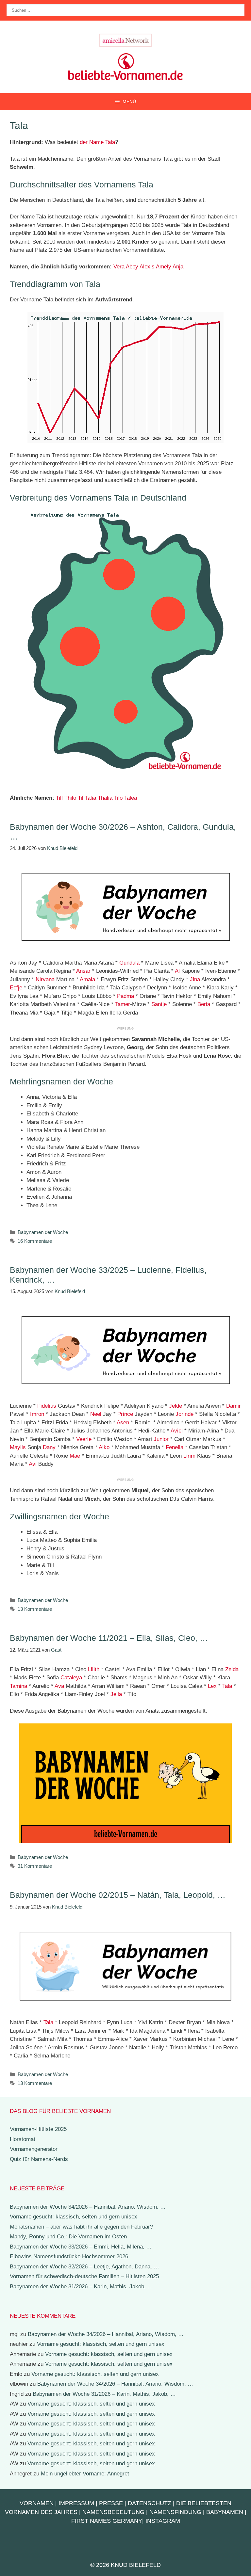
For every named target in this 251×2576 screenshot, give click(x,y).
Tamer (123, 1004)
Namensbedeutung (113, 2512)
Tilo (118, 798)
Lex (212, 1686)
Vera (119, 267)
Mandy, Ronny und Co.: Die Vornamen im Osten (68, 2237)
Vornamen (37, 2503)
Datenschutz (150, 2503)
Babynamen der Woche (43, 1232)
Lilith (94, 1669)
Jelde (176, 1406)
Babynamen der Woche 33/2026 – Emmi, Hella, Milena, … (81, 2247)
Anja (178, 267)
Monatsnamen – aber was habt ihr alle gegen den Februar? (81, 2227)
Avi (33, 1464)
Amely (164, 267)
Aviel (177, 1431)
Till (59, 798)
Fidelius (47, 1406)
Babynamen (225, 2512)
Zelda (232, 1669)
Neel (96, 1414)
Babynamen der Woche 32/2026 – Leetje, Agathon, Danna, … (84, 2267)
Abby (132, 267)
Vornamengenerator (34, 2149)
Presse (111, 2503)
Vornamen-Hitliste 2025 (38, 2129)
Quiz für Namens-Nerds (39, 2159)
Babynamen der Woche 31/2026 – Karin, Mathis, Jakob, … (81, 2287)
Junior (161, 1439)
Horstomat (23, 2139)
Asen (123, 1423)
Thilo (70, 798)
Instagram (163, 2521)
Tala (227, 1686)
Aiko (104, 1447)
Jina (195, 979)
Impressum (76, 2503)
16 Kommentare (35, 1241)
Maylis (18, 1447)
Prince (125, 1414)
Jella (116, 1694)
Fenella (175, 1447)
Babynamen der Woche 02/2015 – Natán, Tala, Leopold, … (118, 1895)
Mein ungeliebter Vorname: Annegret (85, 2474)
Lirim (189, 1456)
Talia (91, 798)
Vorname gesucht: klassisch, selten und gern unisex (74, 2217)
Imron (37, 1414)
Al (177, 971)
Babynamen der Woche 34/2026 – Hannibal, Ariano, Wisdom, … (88, 2207)
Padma (125, 996)
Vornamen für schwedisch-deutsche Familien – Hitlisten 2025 (84, 2276)
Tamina (18, 1686)
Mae (75, 1456)
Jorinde (184, 1414)
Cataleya (71, 1678)
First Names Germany (107, 2521)
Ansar (83, 971)
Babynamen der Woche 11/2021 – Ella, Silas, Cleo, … (109, 1638)
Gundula (129, 963)
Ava (59, 1686)
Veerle (84, 1439)
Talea (131, 798)
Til (81, 798)
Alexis (147, 267)
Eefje (16, 988)
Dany (49, 1447)
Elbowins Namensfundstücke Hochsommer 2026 (69, 2256)
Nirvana (45, 979)
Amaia (87, 979)
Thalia (105, 798)
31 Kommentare (35, 1866)
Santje (159, 1004)
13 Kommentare (35, 1609)
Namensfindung (175, 2512)
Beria (204, 1004)
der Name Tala (97, 142)
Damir (234, 1406)
